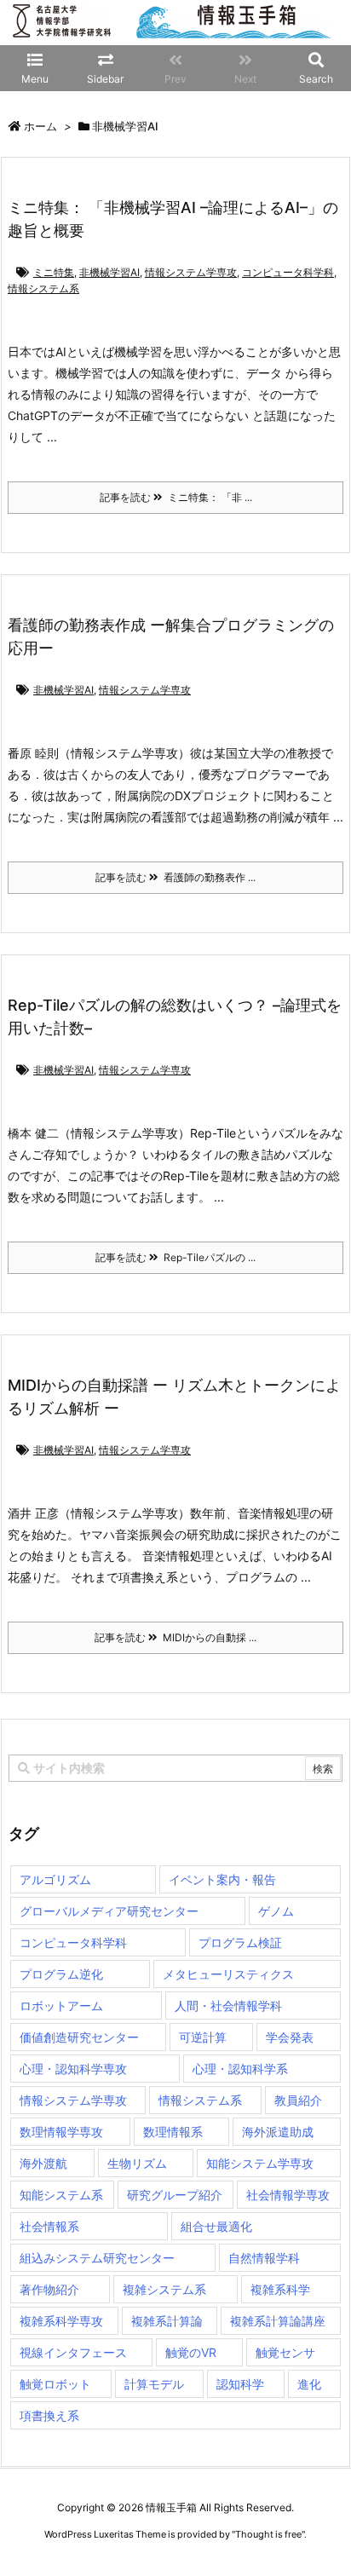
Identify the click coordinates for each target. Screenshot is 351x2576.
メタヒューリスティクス (228, 1974)
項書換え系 (49, 2415)
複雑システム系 (164, 2289)
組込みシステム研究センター (97, 2258)
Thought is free (268, 2534)
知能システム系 (61, 2195)
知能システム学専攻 (260, 2163)
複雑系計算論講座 (278, 2321)
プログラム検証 (240, 1942)
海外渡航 (43, 2163)
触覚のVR (191, 2352)
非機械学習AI (109, 272)
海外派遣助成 (278, 2132)
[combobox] (175, 1768)
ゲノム (276, 1911)
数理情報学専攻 (61, 2132)
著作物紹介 (49, 2289)
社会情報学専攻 (288, 2195)
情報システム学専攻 (191, 272)
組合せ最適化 (216, 2226)
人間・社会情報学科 (228, 2005)
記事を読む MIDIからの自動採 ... (175, 1637)
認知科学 (240, 2384)
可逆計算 (203, 2037)
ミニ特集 (54, 272)
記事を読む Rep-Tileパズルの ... (175, 1257)
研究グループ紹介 (175, 2195)
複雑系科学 (280, 2289)
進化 (309, 2384)
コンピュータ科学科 (288, 272)
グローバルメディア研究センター (109, 1911)
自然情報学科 (264, 2258)
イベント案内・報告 (222, 1879)
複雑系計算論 (167, 2321)
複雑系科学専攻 (61, 2321)
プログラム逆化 (61, 1974)
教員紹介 (298, 2100)
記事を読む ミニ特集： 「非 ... (176, 497)
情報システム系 (43, 288)
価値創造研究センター (79, 2037)
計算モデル (154, 2384)
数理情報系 (173, 2132)
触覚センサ (285, 2352)
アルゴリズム (55, 1879)
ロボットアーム (61, 2005)
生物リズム (137, 2163)
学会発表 (290, 2037)
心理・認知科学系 (240, 2069)
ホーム (40, 126)
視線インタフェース (73, 2352)
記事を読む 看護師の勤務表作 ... (175, 877)
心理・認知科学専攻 (73, 2069)
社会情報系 (49, 2226)
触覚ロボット (55, 2384)
